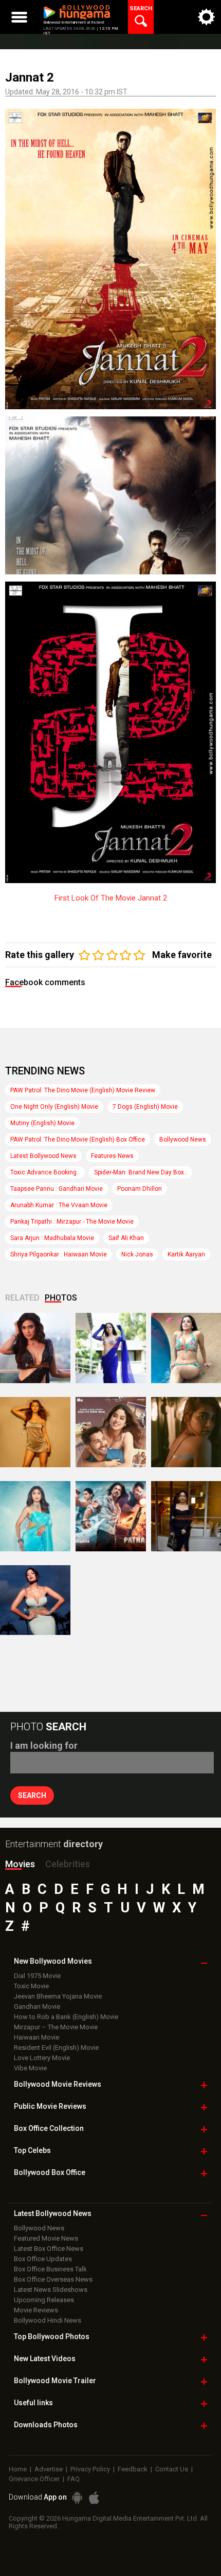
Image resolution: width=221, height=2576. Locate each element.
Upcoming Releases (44, 2300)
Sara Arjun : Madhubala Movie (52, 1238)
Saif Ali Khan (126, 1238)
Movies (20, 1864)
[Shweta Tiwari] (35, 1348)
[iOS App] (94, 2498)
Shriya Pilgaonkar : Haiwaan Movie (59, 1254)
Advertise (49, 2469)
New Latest (45, 2359)
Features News (112, 1156)
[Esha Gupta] (35, 1600)
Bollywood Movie (58, 2084)
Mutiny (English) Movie (42, 1123)
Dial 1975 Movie (37, 1976)
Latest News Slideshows (51, 2290)
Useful (33, 2403)
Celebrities (68, 1864)
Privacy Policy (90, 2469)
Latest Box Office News (49, 2249)
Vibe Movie (30, 2068)
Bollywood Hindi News (48, 2320)
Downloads (46, 2425)
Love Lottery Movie (42, 2058)
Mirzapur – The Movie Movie (56, 2027)
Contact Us (172, 2469)
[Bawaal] (111, 1432)
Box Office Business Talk (50, 2269)
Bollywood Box (50, 2172)
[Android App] (77, 2498)
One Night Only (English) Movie (54, 1107)
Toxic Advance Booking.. (45, 1172)
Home (18, 2469)
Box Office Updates (43, 2259)
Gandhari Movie (37, 2006)
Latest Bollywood (53, 2213)
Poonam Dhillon (140, 1189)
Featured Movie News (46, 2238)
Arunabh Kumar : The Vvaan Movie (59, 1205)
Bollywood (55, 2381)
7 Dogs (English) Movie (145, 1107)
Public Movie (50, 2106)
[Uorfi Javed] (111, 1348)
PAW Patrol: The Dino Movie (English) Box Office (78, 1140)
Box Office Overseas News (53, 2279)
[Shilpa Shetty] (35, 1516)
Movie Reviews (36, 2310)
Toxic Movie (31, 1986)
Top (32, 2150)
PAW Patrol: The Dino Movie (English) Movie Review (83, 1090)
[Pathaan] (111, 1516)
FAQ (73, 2479)
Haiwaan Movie (36, 2037)
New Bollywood (53, 1961)
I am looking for (44, 1745)
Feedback (133, 2469)
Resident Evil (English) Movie (56, 2048)
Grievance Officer (34, 2479)
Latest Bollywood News (43, 1156)
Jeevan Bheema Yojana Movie (58, 1996)
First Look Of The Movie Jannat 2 (111, 898)
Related (22, 1298)
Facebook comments (45, 982)
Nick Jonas (137, 1254)
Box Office (49, 2128)
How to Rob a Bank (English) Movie (66, 2017)
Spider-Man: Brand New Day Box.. (141, 1172)
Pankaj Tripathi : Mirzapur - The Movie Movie (72, 1222)
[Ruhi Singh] (35, 1432)
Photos (61, 1298)
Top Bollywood (52, 2337)
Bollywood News (183, 1140)
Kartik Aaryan (186, 1254)
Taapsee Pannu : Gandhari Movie (57, 1189)
